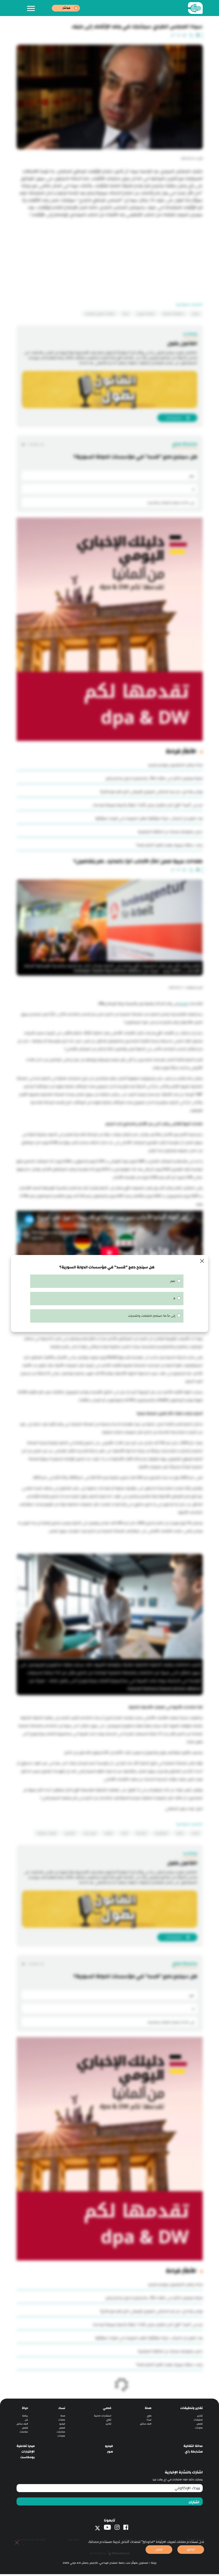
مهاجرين (70, 1828)
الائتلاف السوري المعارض (100, 314)
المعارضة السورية (173, 314)
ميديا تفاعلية (26, 2441)
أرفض (159, 2549)
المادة (183, 1004)
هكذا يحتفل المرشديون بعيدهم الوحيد (175, 765)
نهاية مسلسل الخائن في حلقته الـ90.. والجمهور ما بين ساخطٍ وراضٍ (154, 778)
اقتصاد (108, 1828)
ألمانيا (195, 1828)
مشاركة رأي (194, 2446)
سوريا (195, 314)
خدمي (107, 2403)
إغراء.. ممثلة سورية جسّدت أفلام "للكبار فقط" (169, 845)
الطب (124, 1828)
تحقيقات (198, 2414)
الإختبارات (28, 2446)
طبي (149, 2410)
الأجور (180, 1828)
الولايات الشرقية (47, 1828)
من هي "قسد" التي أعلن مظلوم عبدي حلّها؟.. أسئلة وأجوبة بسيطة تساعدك (148, 805)
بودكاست (28, 2452)
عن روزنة (159, 2534)
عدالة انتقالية (193, 2441)
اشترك (194, 2497)
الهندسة (141, 1828)
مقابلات (61, 2427)
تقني (109, 2414)
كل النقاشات (36, 444)
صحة (148, 2403)
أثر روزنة (128, 2534)
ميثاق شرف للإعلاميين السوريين (31, 2534)
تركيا (126, 314)
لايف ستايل (146, 2418)
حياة (25, 2403)
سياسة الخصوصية (194, 2534)
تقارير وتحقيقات (191, 2403)
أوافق (191, 2549)
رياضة (25, 2410)
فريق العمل (74, 2534)
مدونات (199, 2422)
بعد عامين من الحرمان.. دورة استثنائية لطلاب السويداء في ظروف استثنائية (149, 818)
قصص (200, 2418)
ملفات (62, 2414)
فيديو (62, 2418)
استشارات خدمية (103, 2410)
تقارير (200, 2410)
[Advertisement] (110, 256)
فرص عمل (90, 1828)
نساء (149, 2414)
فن (26, 2414)
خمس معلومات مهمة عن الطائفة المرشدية (170, 832)
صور (110, 2446)
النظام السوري (146, 314)
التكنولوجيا (161, 1828)
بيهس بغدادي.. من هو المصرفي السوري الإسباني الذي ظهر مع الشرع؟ (151, 792)
